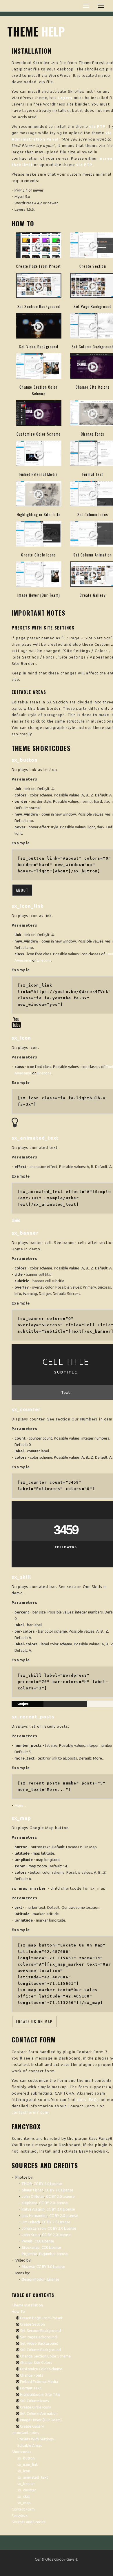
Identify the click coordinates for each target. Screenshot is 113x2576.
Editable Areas (30, 2445)
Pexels (27, 2241)
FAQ (93, 2100)
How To (18, 2311)
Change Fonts (93, 434)
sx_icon (24, 2471)
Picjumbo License (53, 2254)
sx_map (24, 2503)
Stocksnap (31, 2247)
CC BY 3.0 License (51, 2266)
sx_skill (23, 2496)
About (22, 890)
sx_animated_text (33, 2477)
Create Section (93, 266)
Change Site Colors (93, 387)
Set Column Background (40, 2350)
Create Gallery (93, 595)
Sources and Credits (29, 2522)
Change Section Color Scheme (45, 2356)
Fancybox (20, 2515)
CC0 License (44, 2241)
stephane (30, 2203)
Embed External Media (39, 474)
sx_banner (26, 2484)
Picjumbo (30, 2254)
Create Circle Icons (39, 555)
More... (20, 1805)
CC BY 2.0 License (48, 2184)
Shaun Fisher (32, 2190)
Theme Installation (27, 2305)
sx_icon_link (28, 2464)
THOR (27, 2184)
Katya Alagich (33, 2209)
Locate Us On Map (34, 2022)
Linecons (44, 960)
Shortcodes (21, 2452)
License (53, 2279)
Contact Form (23, 2509)
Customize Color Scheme (39, 434)
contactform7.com (30, 2112)
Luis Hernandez (35, 2215)
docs (82, 2100)
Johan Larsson (34, 2228)
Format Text (93, 474)
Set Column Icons (93, 514)
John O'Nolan (33, 2196)
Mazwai (28, 2266)
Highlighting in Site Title (39, 514)
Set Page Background (93, 306)
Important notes (25, 2433)
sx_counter (27, 2490)
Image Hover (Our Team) (39, 595)
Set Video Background (39, 347)
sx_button (26, 2458)
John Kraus (31, 2235)
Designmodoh (34, 2279)
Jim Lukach (31, 2222)
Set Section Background (39, 306)
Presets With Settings (36, 2439)
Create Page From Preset (39, 266)
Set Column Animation (93, 555)
